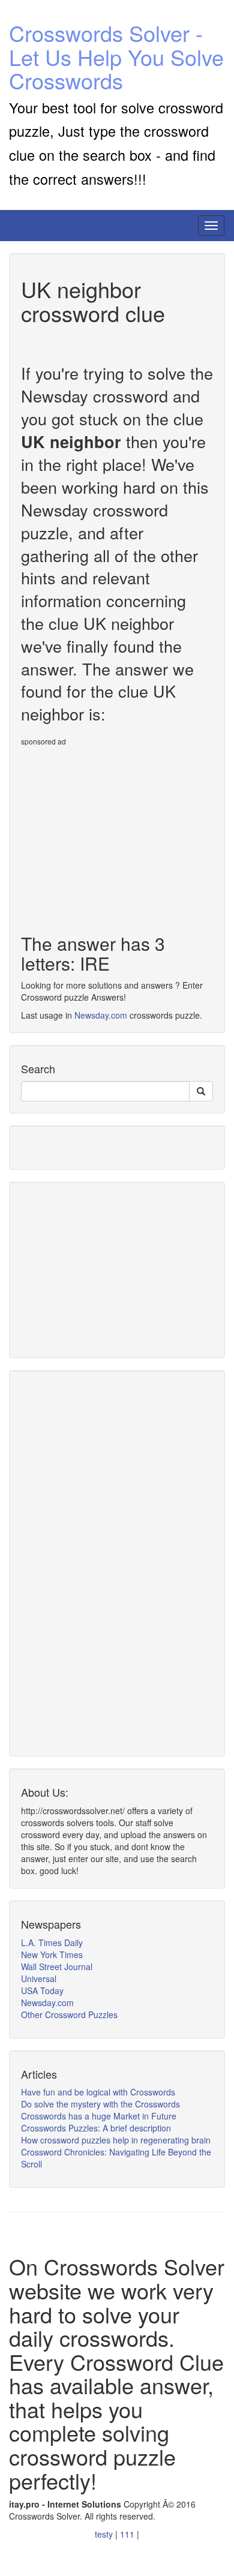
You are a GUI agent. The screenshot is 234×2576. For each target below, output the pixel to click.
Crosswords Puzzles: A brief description (96, 2128)
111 (128, 2534)
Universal (39, 1978)
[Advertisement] (122, 835)
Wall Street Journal (57, 1966)
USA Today (42, 1990)
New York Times (52, 1954)
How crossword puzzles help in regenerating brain (116, 2140)
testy (105, 2534)
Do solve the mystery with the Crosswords (100, 2104)
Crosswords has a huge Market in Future (99, 2116)
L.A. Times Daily (52, 1942)
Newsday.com (101, 1015)
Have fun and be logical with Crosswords (98, 2092)
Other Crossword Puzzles (69, 2014)
